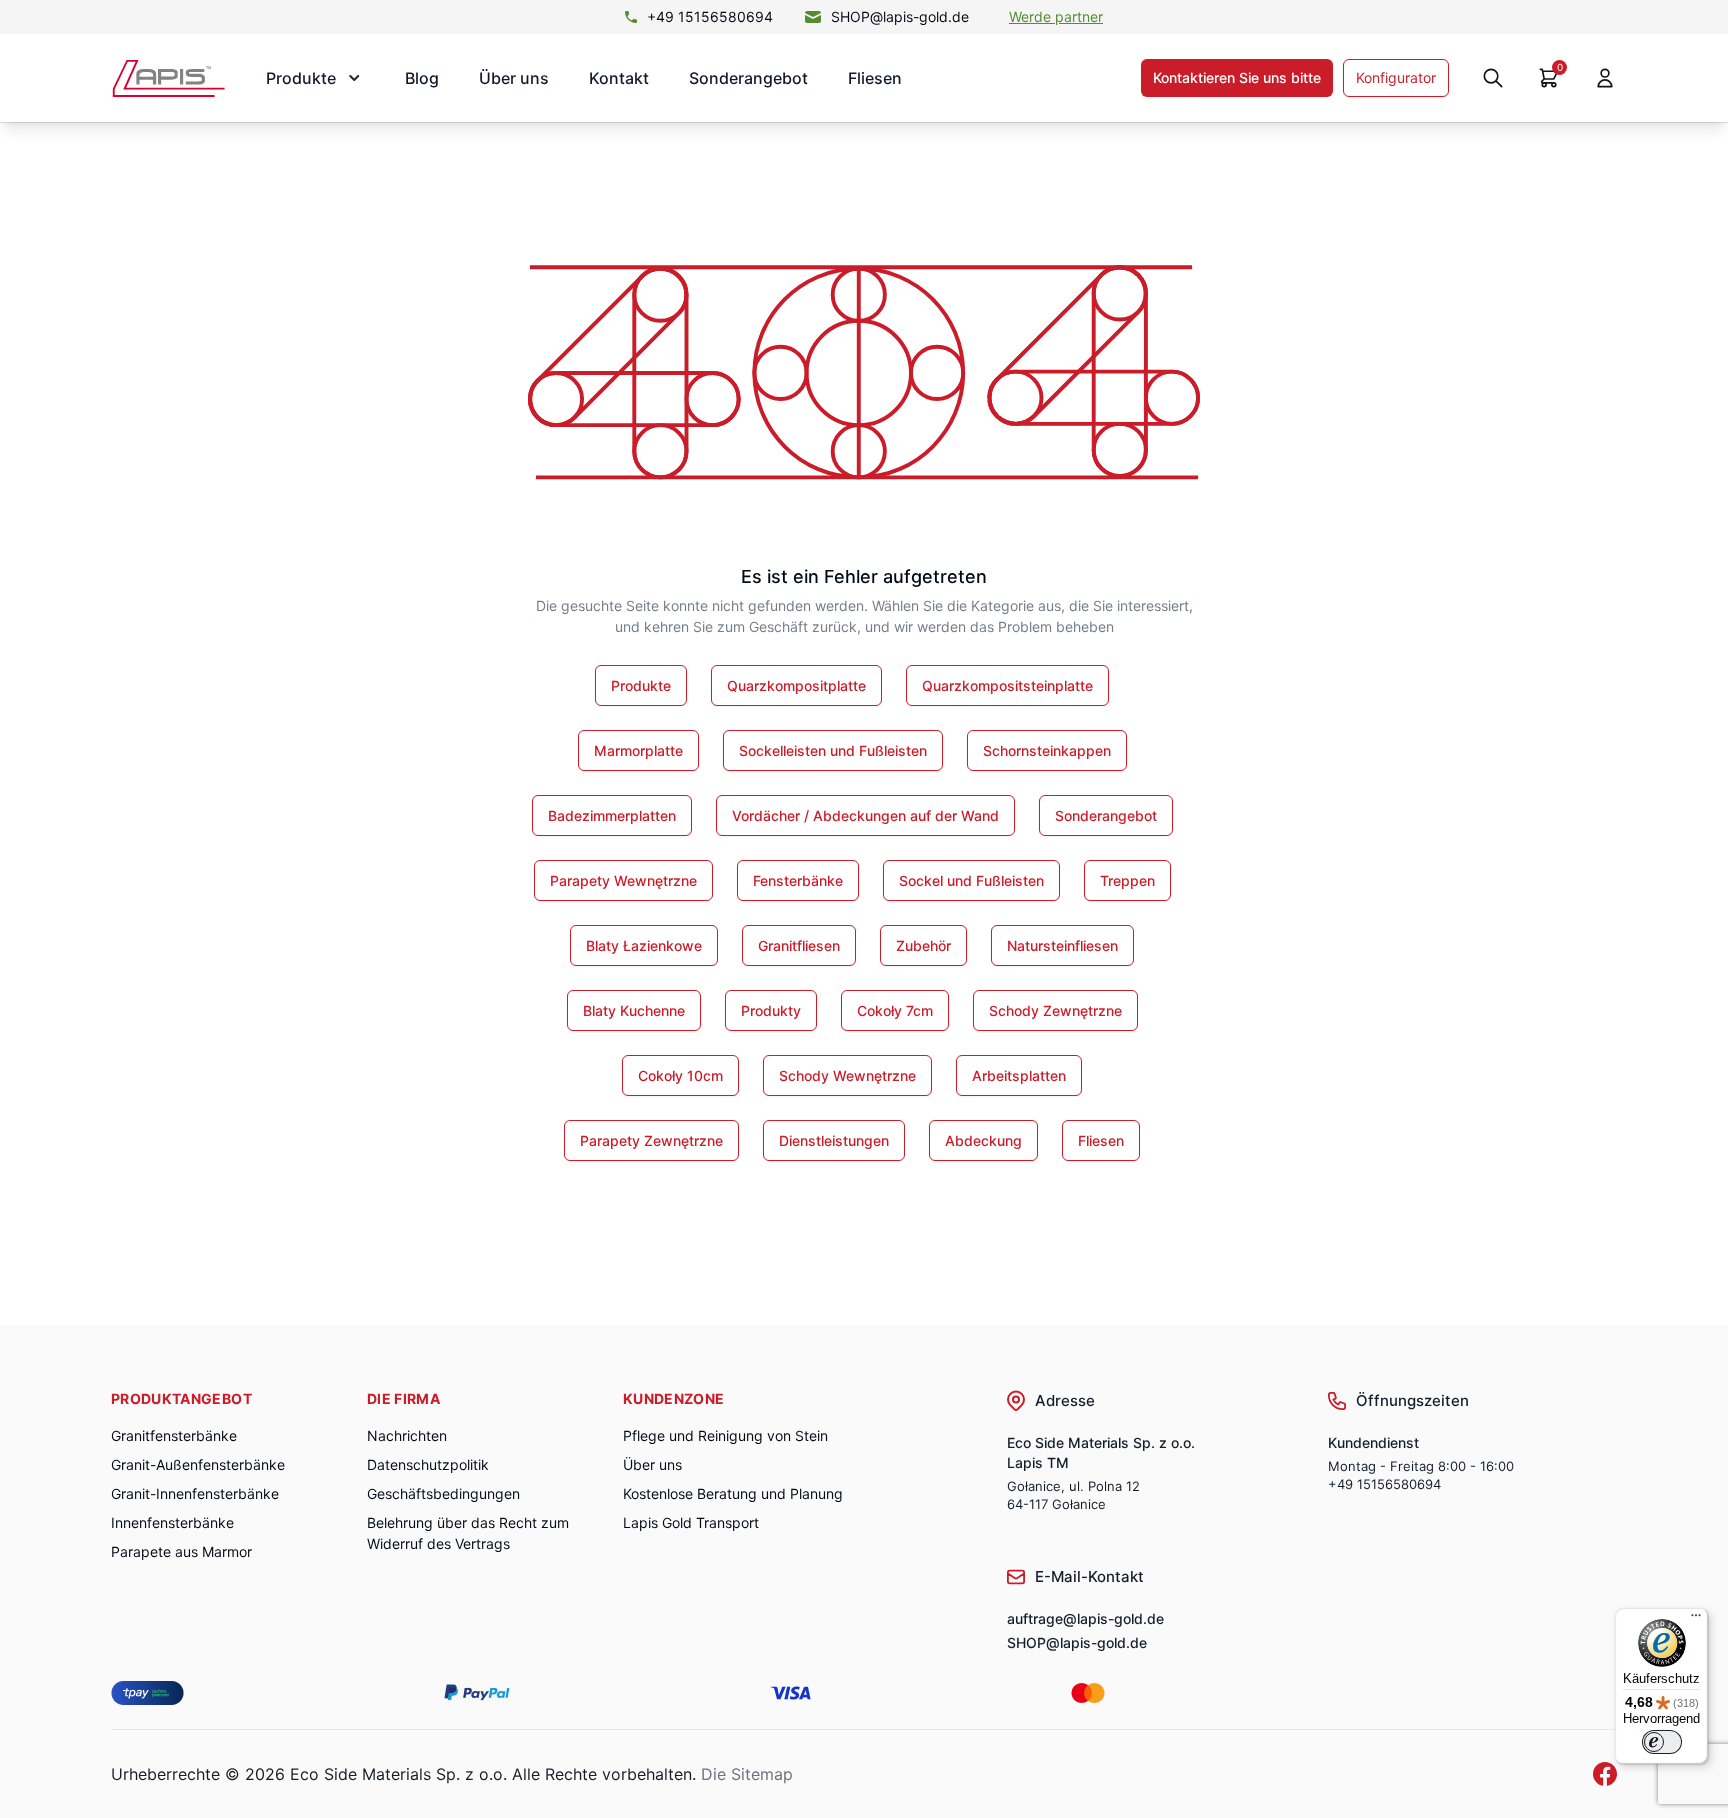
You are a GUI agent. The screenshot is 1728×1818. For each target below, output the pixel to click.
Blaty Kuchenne (634, 1010)
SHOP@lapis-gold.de (900, 16)
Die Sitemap (747, 1774)
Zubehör (923, 945)
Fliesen (875, 78)
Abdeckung (983, 1140)
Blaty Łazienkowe (644, 945)
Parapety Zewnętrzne (651, 1140)
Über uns (514, 78)
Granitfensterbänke (174, 1435)
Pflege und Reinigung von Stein (725, 1435)
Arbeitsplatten (1019, 1075)
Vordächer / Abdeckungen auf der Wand (865, 815)
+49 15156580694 (710, 16)
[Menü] (1696, 1620)
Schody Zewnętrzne (1055, 1010)
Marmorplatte (638, 750)
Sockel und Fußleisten (971, 880)
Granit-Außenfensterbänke (198, 1464)
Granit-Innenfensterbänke (195, 1493)
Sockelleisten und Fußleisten (833, 750)
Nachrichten (407, 1435)
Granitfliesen (799, 945)
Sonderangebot (748, 78)
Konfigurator (1396, 77)
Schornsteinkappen (1047, 750)
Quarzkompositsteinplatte (1007, 685)
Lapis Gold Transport (691, 1522)
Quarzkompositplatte (796, 685)
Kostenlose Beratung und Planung (733, 1493)
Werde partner (1056, 16)
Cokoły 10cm (680, 1075)
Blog (422, 78)
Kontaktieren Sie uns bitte (1237, 77)
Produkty (771, 1010)
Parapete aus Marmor (181, 1551)
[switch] (1662, 1742)
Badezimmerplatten (612, 815)
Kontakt (619, 78)
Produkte (641, 685)
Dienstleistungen (834, 1140)
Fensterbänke (798, 880)
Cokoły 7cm (895, 1010)
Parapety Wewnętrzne (623, 880)
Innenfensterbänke (172, 1522)
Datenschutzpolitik (428, 1464)
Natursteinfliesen (1062, 945)
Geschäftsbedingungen (443, 1493)
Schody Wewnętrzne (847, 1075)
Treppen (1127, 880)
